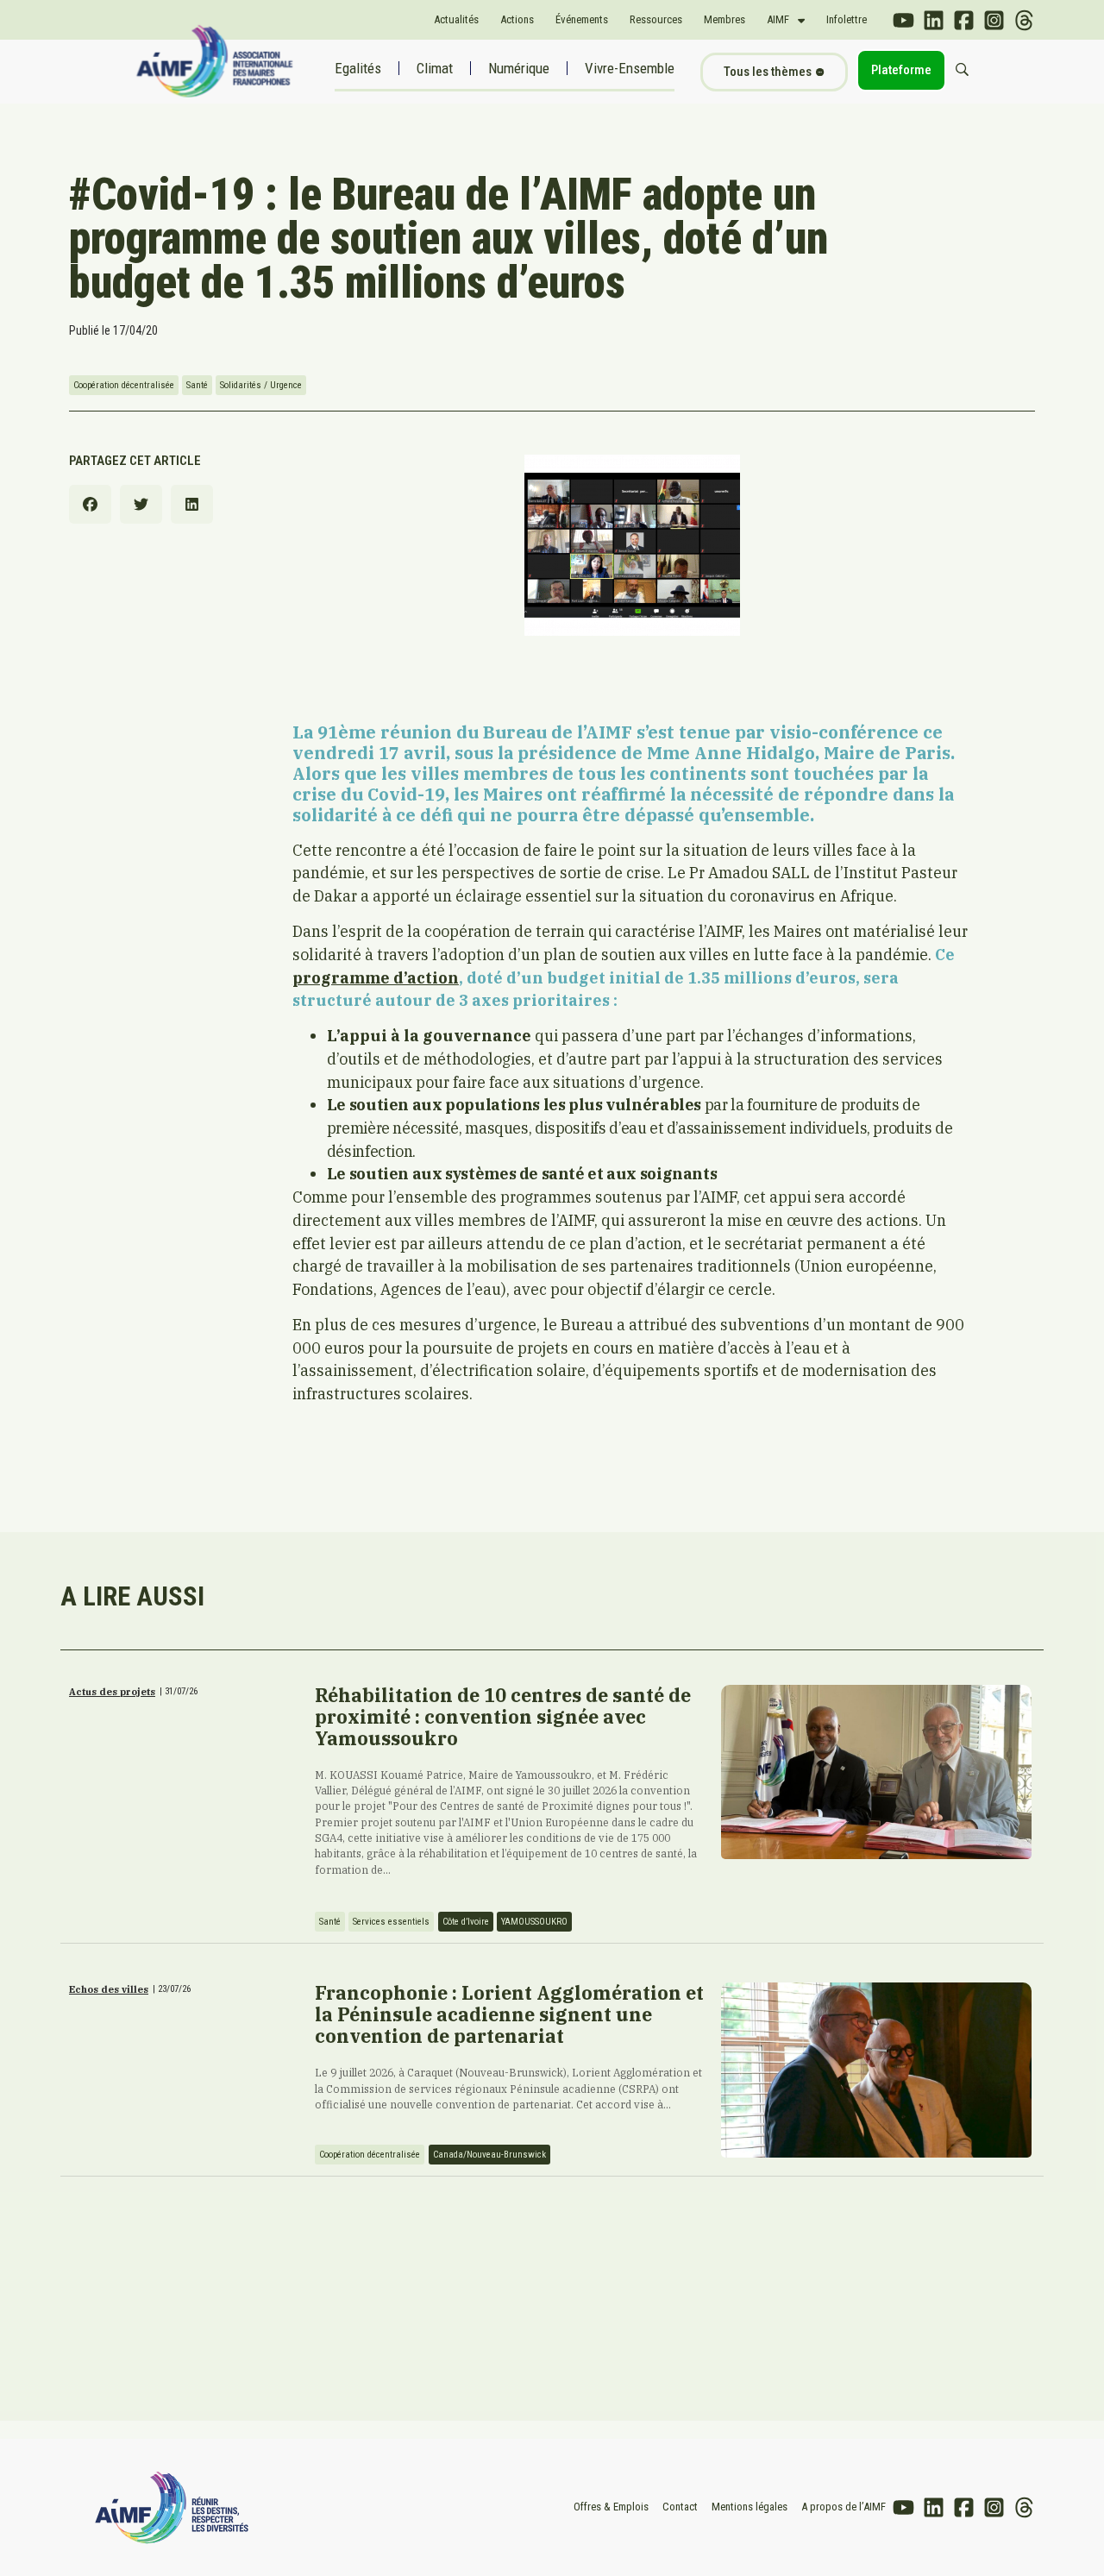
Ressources (656, 19)
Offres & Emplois (611, 2507)
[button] (90, 504)
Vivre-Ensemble (630, 68)
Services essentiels (391, 1922)
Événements (582, 19)
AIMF (778, 19)
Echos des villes (109, 1989)
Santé (197, 385)
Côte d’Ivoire (466, 1922)
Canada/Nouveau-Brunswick (489, 2155)
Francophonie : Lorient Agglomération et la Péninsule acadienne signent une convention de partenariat (509, 2014)
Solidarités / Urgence (261, 385)
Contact (680, 2507)
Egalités (358, 68)
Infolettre (847, 19)
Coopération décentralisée (124, 385)
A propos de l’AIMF (844, 2507)
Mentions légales (750, 2507)
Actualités (456, 19)
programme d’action (376, 978)
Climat (435, 68)
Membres (724, 19)
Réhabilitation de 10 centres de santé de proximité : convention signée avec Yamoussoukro (503, 1717)
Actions (517, 19)
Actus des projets (112, 1692)
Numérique (519, 68)
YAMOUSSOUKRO (534, 1922)
